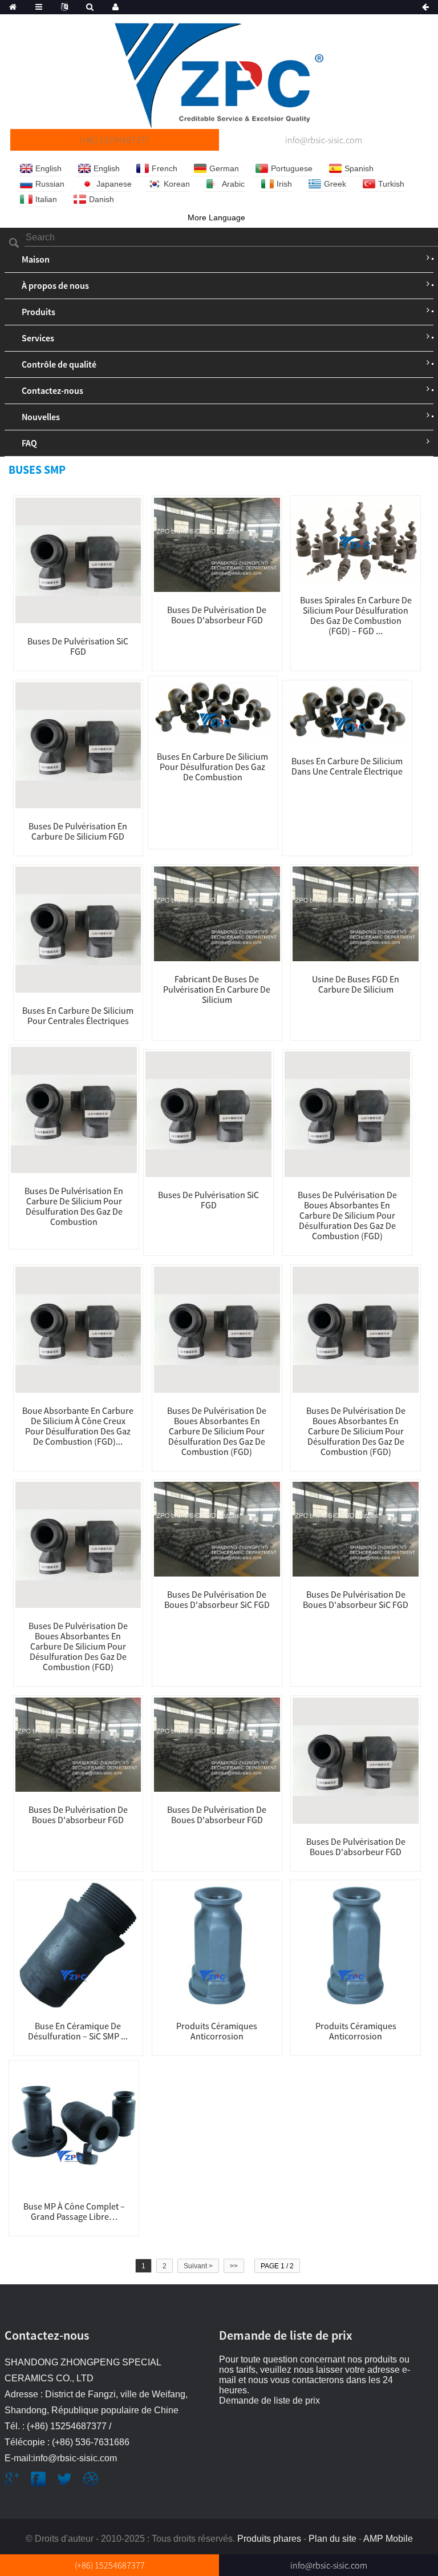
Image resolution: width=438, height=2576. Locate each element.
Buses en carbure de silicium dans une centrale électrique (347, 766)
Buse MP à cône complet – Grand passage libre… (74, 2211)
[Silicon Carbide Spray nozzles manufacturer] (217, 913)
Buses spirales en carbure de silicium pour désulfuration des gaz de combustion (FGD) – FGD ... (356, 615)
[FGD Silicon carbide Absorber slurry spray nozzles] (348, 1114)
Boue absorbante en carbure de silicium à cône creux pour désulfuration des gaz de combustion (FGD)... (78, 1426)
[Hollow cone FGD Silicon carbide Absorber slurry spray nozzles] (78, 1329)
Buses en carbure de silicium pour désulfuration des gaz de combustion (212, 767)
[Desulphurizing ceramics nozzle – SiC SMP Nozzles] (78, 1944)
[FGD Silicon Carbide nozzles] (213, 708)
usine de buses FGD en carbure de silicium (356, 984)
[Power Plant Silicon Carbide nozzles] (78, 929)
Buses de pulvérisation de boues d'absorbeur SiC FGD (217, 1599)
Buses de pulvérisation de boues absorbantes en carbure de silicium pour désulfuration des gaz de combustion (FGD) (347, 1215)
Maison (36, 259)
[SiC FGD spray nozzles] (78, 560)
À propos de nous (55, 285)
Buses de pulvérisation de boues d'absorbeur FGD (217, 615)
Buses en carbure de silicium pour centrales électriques (78, 1015)
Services (38, 338)
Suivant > (198, 2266)
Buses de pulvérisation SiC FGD (78, 646)
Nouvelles (41, 417)
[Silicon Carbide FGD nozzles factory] (356, 913)
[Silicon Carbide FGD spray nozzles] (74, 1109)
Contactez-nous (52, 390)
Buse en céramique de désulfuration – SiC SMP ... (78, 2031)
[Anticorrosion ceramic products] (217, 1944)
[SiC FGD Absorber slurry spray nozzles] (217, 1529)
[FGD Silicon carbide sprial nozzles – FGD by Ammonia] (356, 539)
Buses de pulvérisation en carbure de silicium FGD (78, 831)
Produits (38, 312)
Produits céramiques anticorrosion (217, 2031)
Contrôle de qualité (59, 364)
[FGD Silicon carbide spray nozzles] (78, 744)
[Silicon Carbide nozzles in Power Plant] (348, 712)
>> (234, 2266)
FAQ (29, 443)
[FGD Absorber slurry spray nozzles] (217, 544)
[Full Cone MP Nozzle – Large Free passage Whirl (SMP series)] (74, 2125)
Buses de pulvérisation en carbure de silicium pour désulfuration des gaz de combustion (74, 1206)
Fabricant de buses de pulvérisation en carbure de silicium (217, 989)
